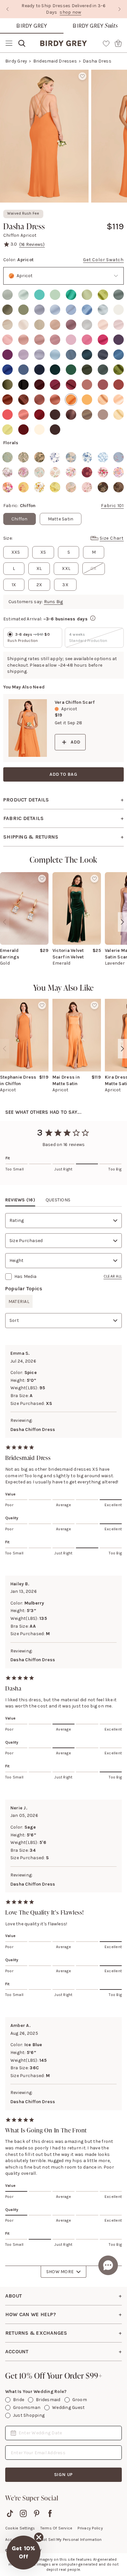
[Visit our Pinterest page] (37, 2513)
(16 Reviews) (32, 244)
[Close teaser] (39, 2537)
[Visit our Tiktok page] (10, 2513)
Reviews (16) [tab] (20, 1200)
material (19, 1302)
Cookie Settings (20, 2528)
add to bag (63, 774)
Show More (60, 2272)
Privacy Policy (90, 2528)
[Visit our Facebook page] (50, 2513)
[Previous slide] (7, 9)
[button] (23, 2553)
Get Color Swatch (103, 260)
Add (75, 742)
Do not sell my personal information (68, 2540)
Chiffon (20, 519)
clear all (113, 1276)
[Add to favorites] (82, 76)
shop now (88, 9)
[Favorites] (106, 43)
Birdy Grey (32, 26)
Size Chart (112, 538)
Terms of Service (56, 2528)
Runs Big (54, 602)
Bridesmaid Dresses (55, 61)
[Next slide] (120, 9)
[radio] (7, 295)
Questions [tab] (58, 1200)
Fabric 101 (112, 506)
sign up (64, 2475)
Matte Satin (61, 519)
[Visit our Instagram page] (23, 2513)
